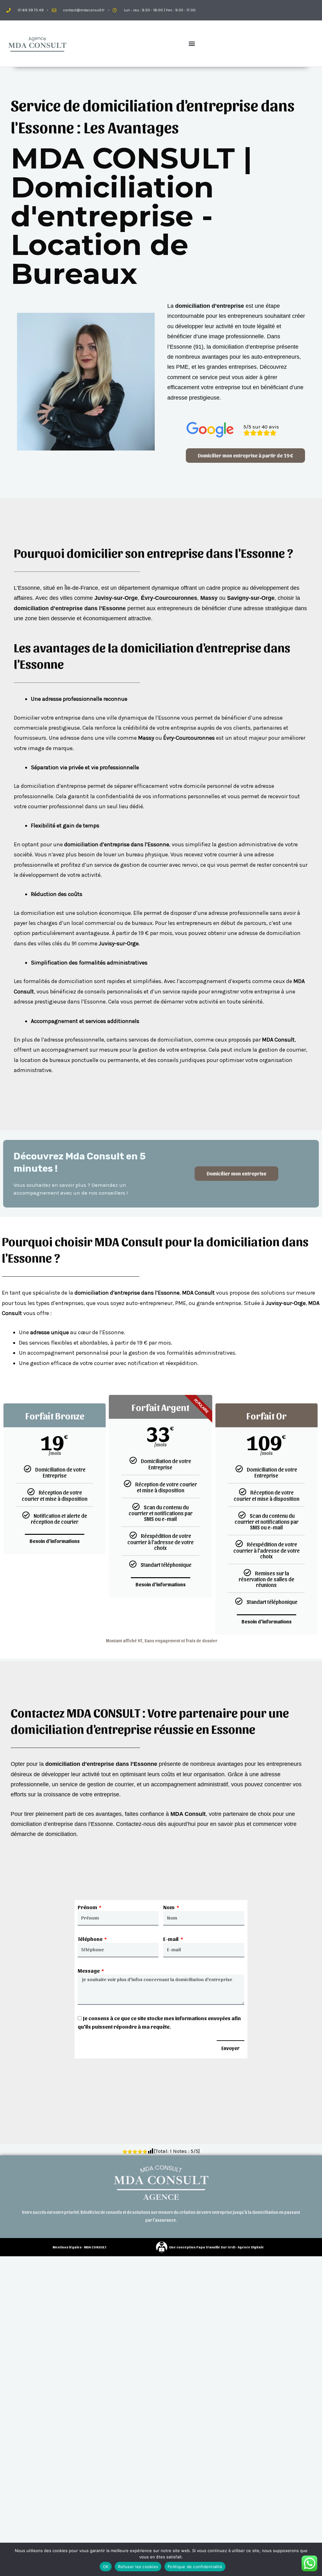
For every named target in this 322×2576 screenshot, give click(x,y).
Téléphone (91, 1939)
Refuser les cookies (138, 2567)
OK (106, 2567)
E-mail (171, 1939)
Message (89, 1971)
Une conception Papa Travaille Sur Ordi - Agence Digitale (217, 2247)
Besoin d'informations (55, 1541)
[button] (192, 44)
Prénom (88, 1907)
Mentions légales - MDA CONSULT (79, 2247)
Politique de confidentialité (195, 2567)
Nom (169, 1907)
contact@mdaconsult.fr (84, 10)
